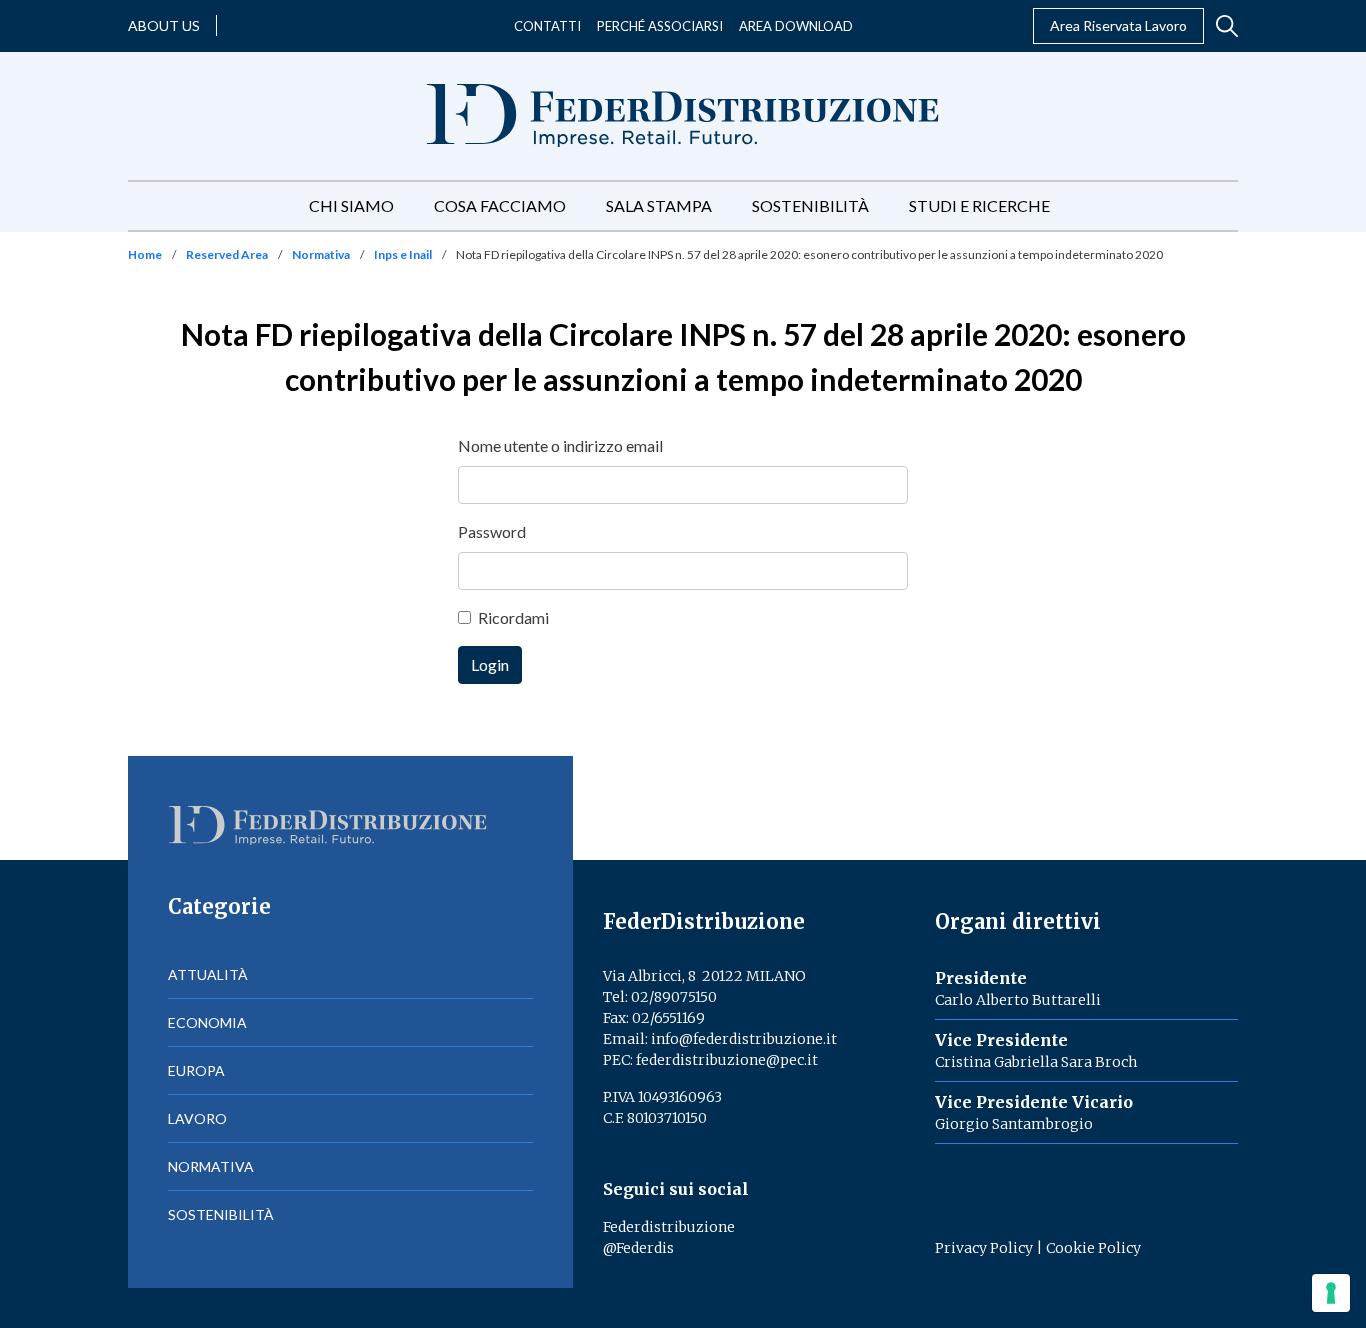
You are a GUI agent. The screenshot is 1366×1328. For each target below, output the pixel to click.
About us (164, 25)
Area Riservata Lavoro (1118, 25)
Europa (196, 1070)
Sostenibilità (810, 205)
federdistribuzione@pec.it (727, 1060)
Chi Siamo (351, 205)
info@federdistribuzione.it (744, 1039)
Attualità (208, 974)
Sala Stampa (659, 205)
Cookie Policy (1093, 1248)
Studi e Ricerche (979, 205)
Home (145, 254)
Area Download (796, 26)
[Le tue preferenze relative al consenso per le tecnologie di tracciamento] (1331, 1293)
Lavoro (197, 1118)
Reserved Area (227, 254)
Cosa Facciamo (500, 205)
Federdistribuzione (669, 1227)
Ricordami (513, 617)
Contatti (547, 26)
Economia (207, 1022)
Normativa (321, 254)
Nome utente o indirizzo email (560, 445)
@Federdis (638, 1248)
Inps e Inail (403, 254)
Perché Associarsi (660, 26)
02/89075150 (674, 997)
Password (492, 531)
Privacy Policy (984, 1248)
